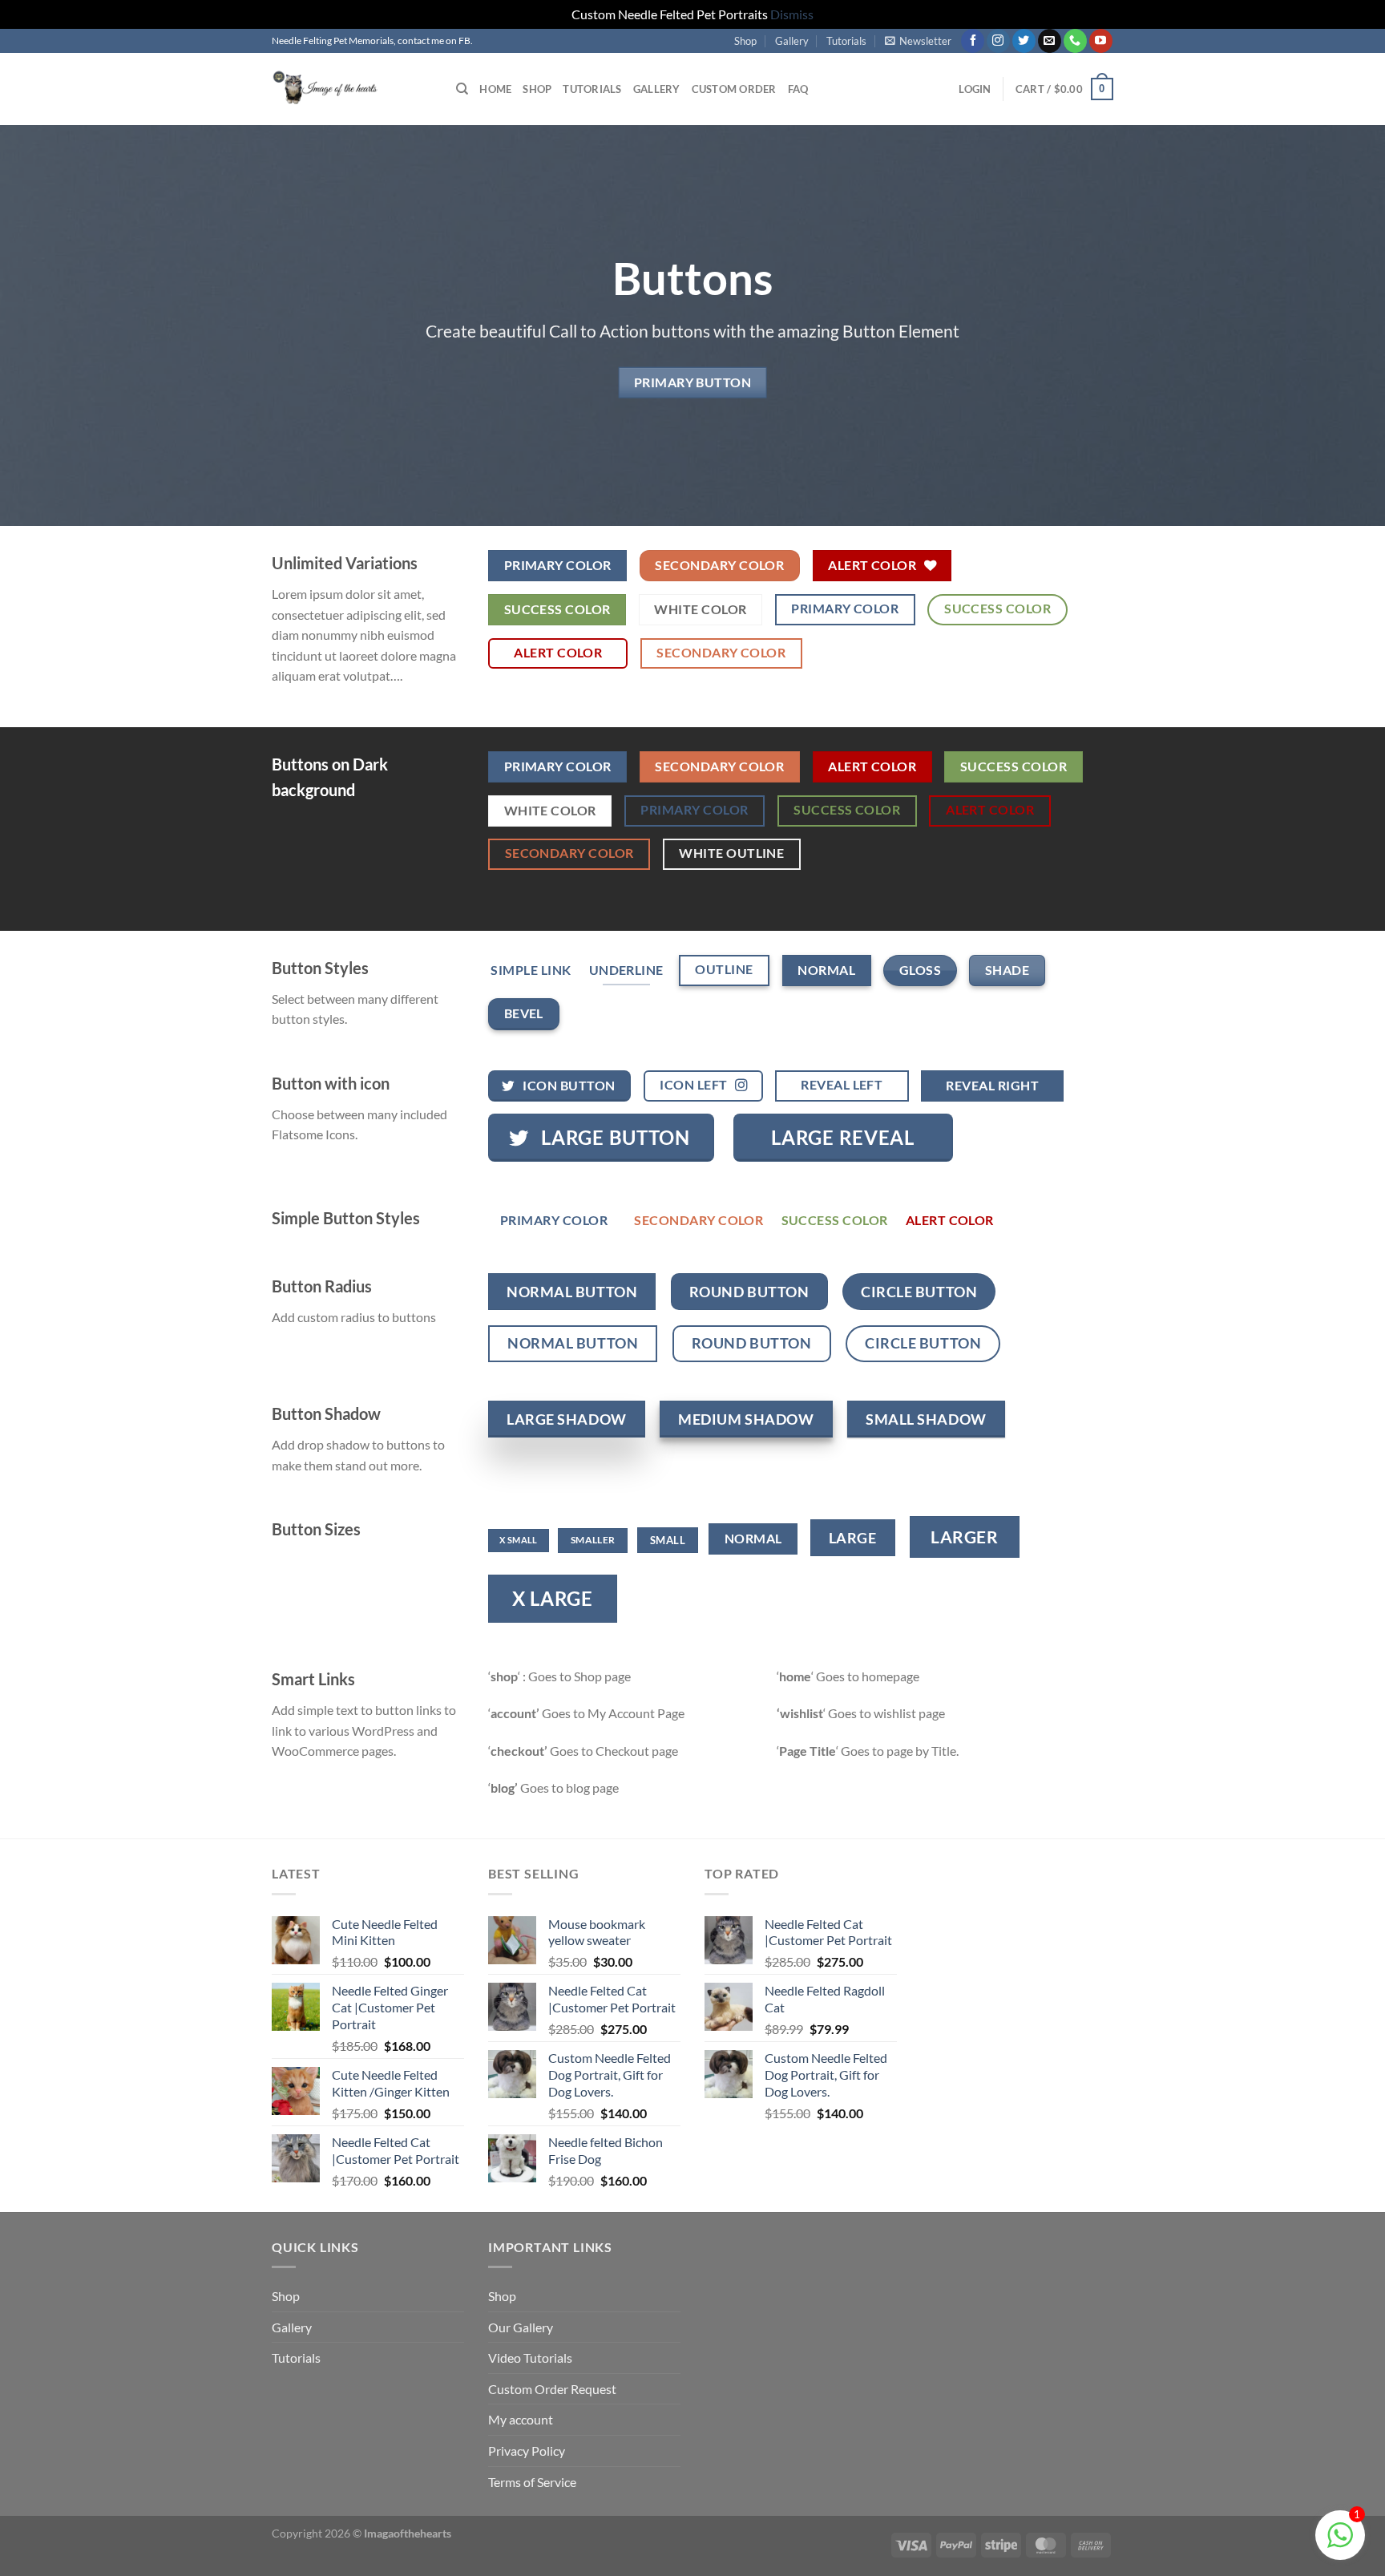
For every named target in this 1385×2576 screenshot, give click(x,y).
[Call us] (1075, 41)
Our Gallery (521, 2327)
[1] (1340, 2543)
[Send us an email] (1050, 41)
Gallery (792, 41)
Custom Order (734, 89)
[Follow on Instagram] (998, 41)
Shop (745, 41)
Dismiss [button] (792, 14)
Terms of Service (532, 2482)
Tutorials (846, 41)
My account (521, 2419)
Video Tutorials (530, 2358)
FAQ (798, 89)
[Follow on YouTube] (1101, 41)
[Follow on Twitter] (1024, 41)
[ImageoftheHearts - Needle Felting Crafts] (352, 89)
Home (495, 89)
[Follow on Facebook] (973, 41)
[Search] (462, 89)
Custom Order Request (552, 2389)
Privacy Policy (527, 2451)
